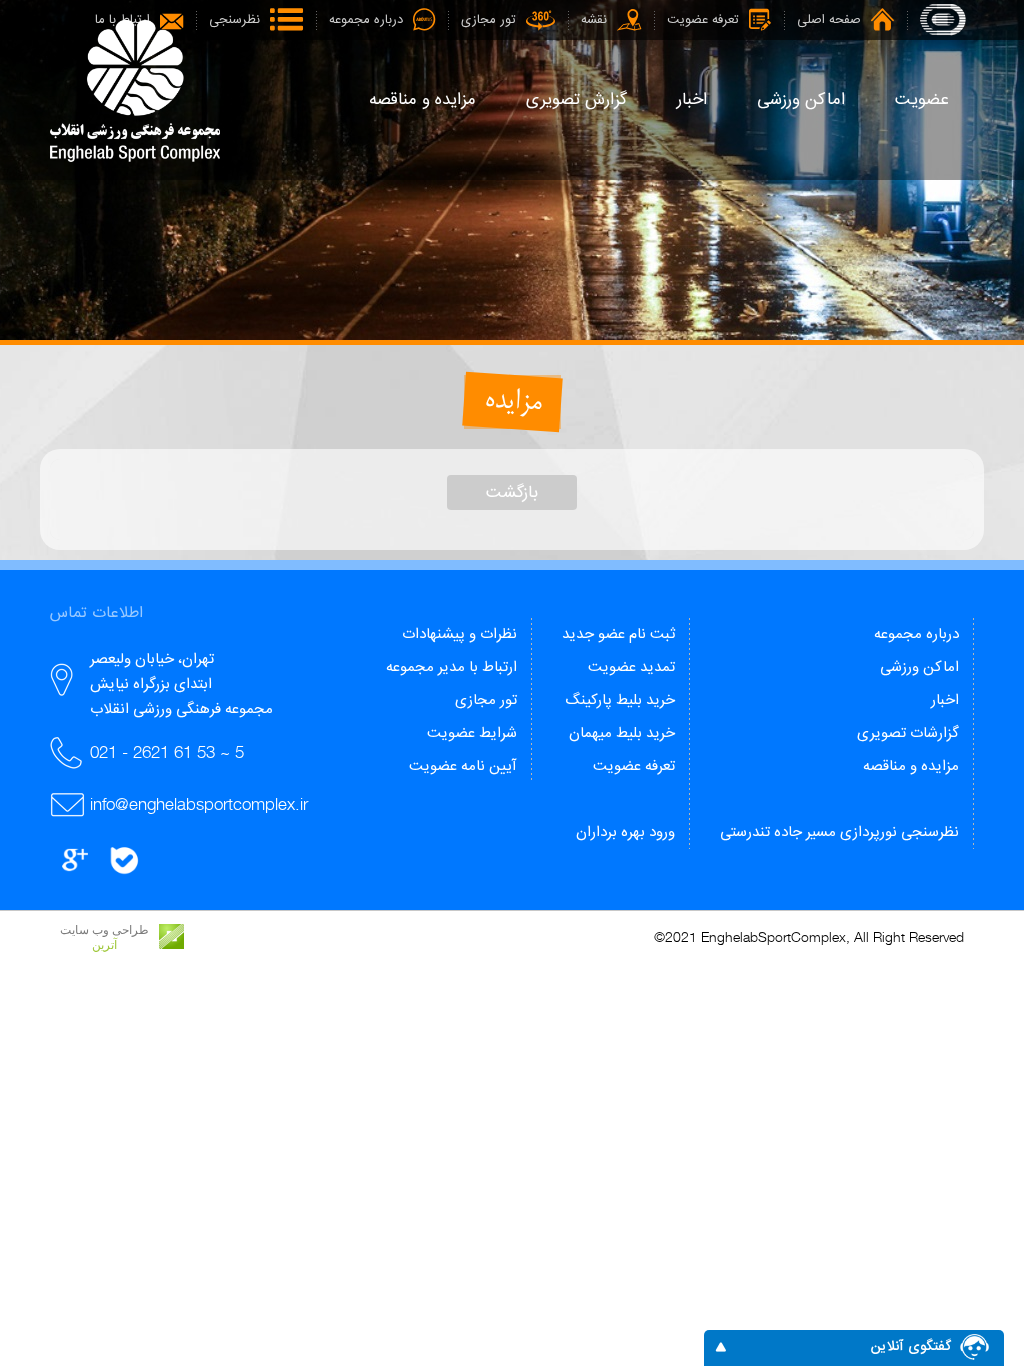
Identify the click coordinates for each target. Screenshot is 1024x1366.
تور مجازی (486, 700)
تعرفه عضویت (634, 766)
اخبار (945, 700)
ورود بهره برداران (625, 832)
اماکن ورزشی (919, 667)
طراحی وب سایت (104, 930)
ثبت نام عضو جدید (618, 634)
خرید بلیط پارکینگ (620, 700)
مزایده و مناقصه (911, 766)
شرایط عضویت (472, 733)
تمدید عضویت (631, 667)
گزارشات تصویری (908, 733)
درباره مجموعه (916, 634)
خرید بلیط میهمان (622, 733)
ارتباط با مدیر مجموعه (451, 667)
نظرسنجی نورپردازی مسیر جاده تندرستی (839, 832)
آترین (104, 945)
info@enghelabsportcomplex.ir (199, 804)
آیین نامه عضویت (463, 766)
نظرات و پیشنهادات (459, 634)
